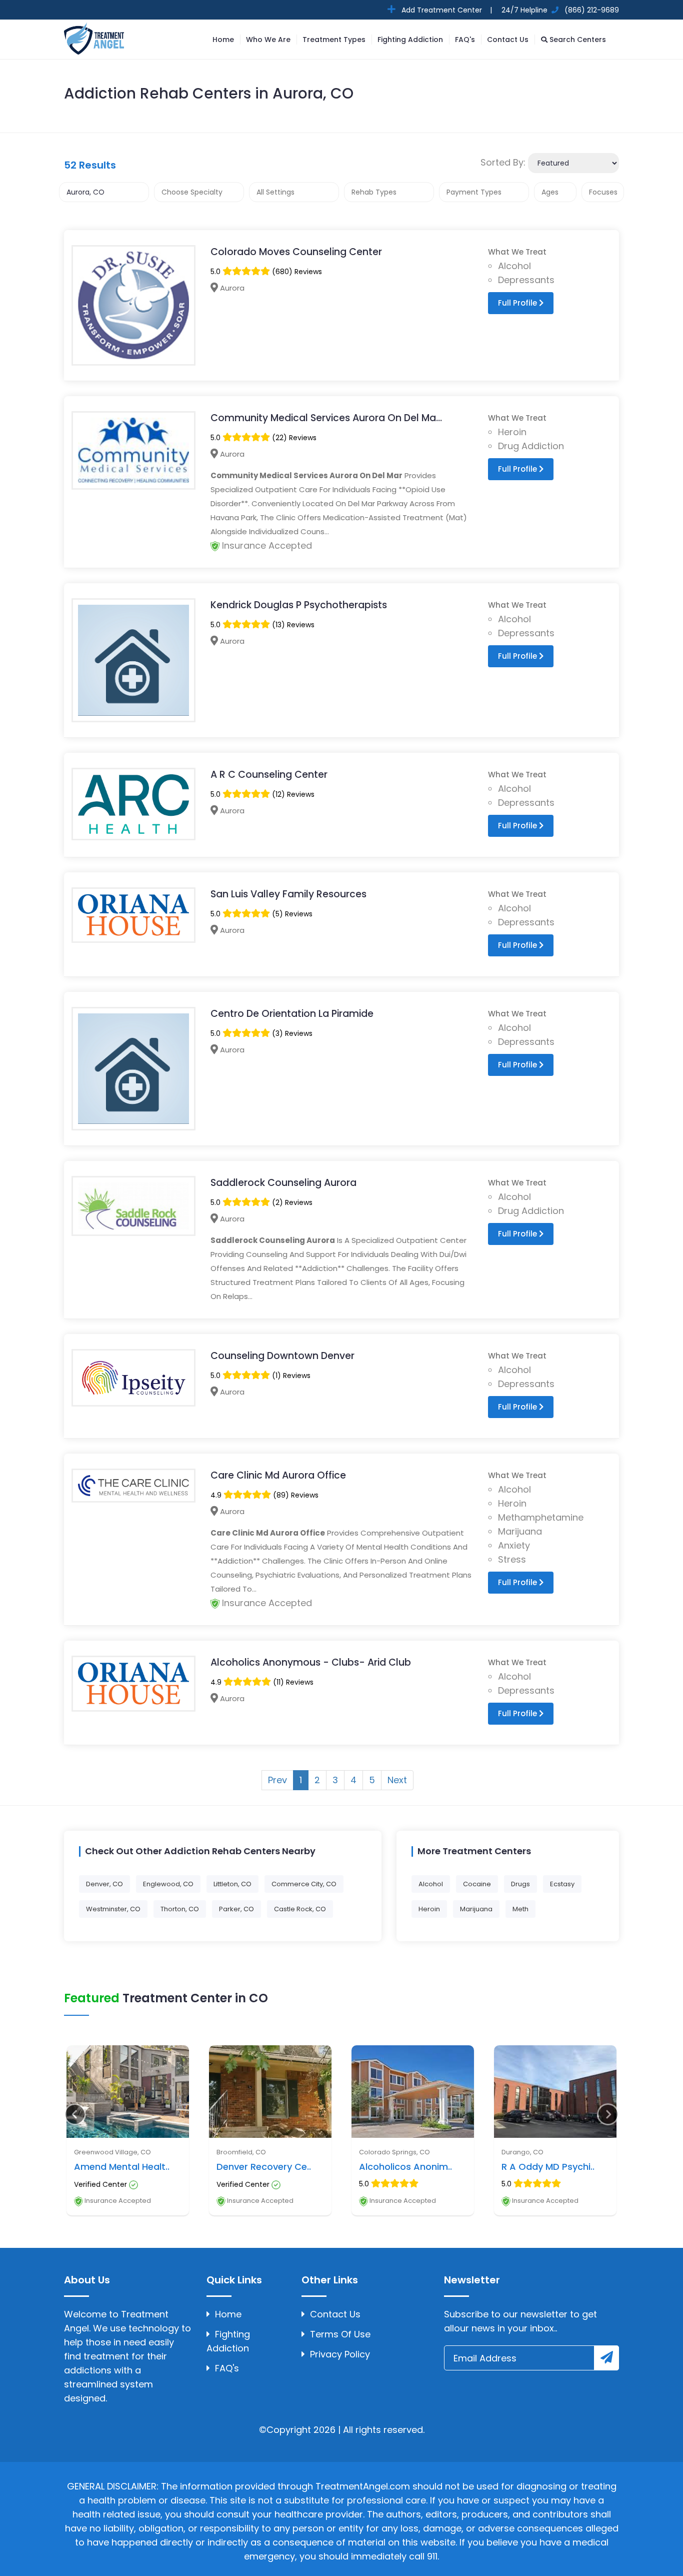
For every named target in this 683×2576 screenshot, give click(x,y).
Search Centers (577, 40)
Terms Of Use (340, 2334)
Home (223, 40)
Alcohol (431, 1884)
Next (397, 1780)
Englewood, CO (168, 1884)
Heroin (429, 1909)
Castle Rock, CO (300, 1909)
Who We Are (268, 40)
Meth (520, 1909)
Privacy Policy (340, 2354)
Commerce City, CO (304, 1884)
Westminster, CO (113, 1909)
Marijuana (476, 1909)
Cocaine (477, 1884)
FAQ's (465, 40)
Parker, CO (236, 1909)
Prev (277, 1780)
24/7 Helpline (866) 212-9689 (559, 10)
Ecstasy (562, 1884)
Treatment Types (334, 40)
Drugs (520, 1884)
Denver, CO (104, 1884)
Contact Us (508, 40)
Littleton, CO (232, 1884)
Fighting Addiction (410, 40)
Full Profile (518, 303)
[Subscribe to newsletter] (606, 2358)
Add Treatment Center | (446, 10)
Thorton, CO (180, 1909)
